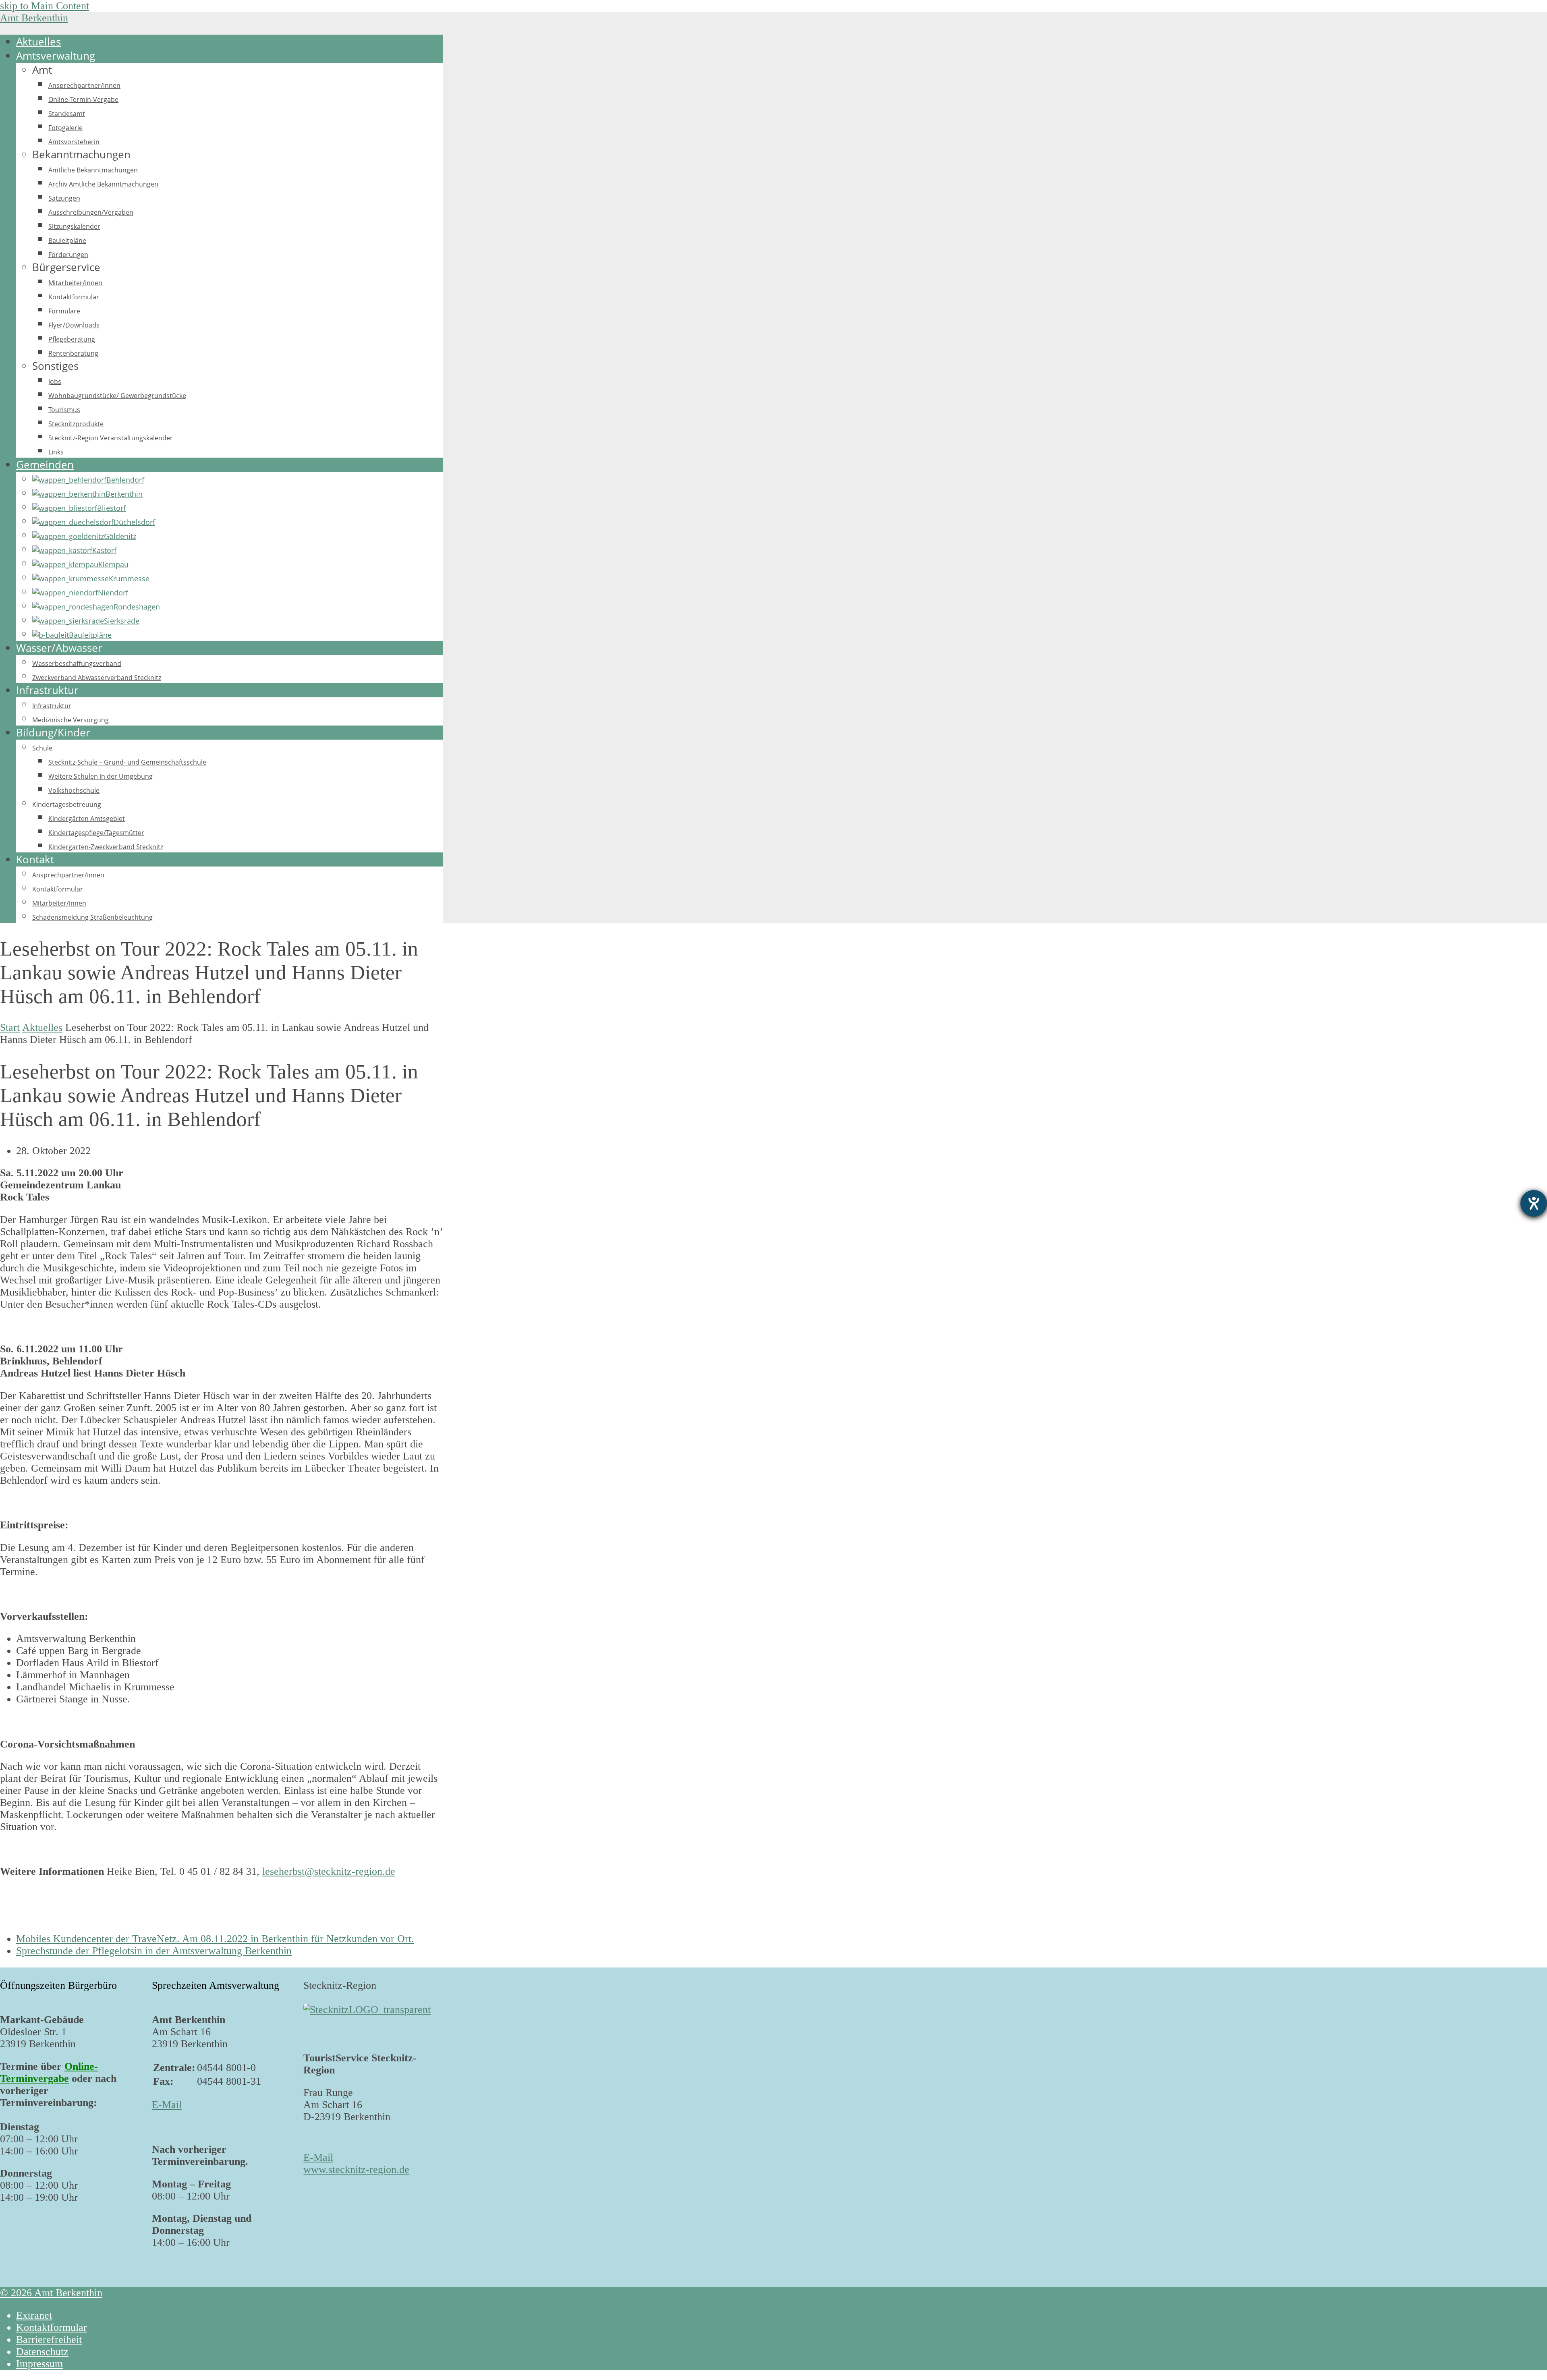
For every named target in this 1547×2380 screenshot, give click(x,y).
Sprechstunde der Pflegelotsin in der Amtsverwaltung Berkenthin (154, 1951)
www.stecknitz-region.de (356, 2170)
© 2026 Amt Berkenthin (51, 2293)
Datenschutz (42, 2352)
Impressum (39, 2364)
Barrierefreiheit (49, 2340)
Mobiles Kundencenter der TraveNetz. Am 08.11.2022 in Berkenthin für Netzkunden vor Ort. (215, 1939)
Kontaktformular (52, 2327)
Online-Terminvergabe (49, 2072)
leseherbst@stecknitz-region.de (329, 1871)
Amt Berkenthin (34, 18)
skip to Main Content (45, 6)
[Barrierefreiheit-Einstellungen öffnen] (1534, 1203)
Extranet (34, 2315)
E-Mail (167, 2105)
